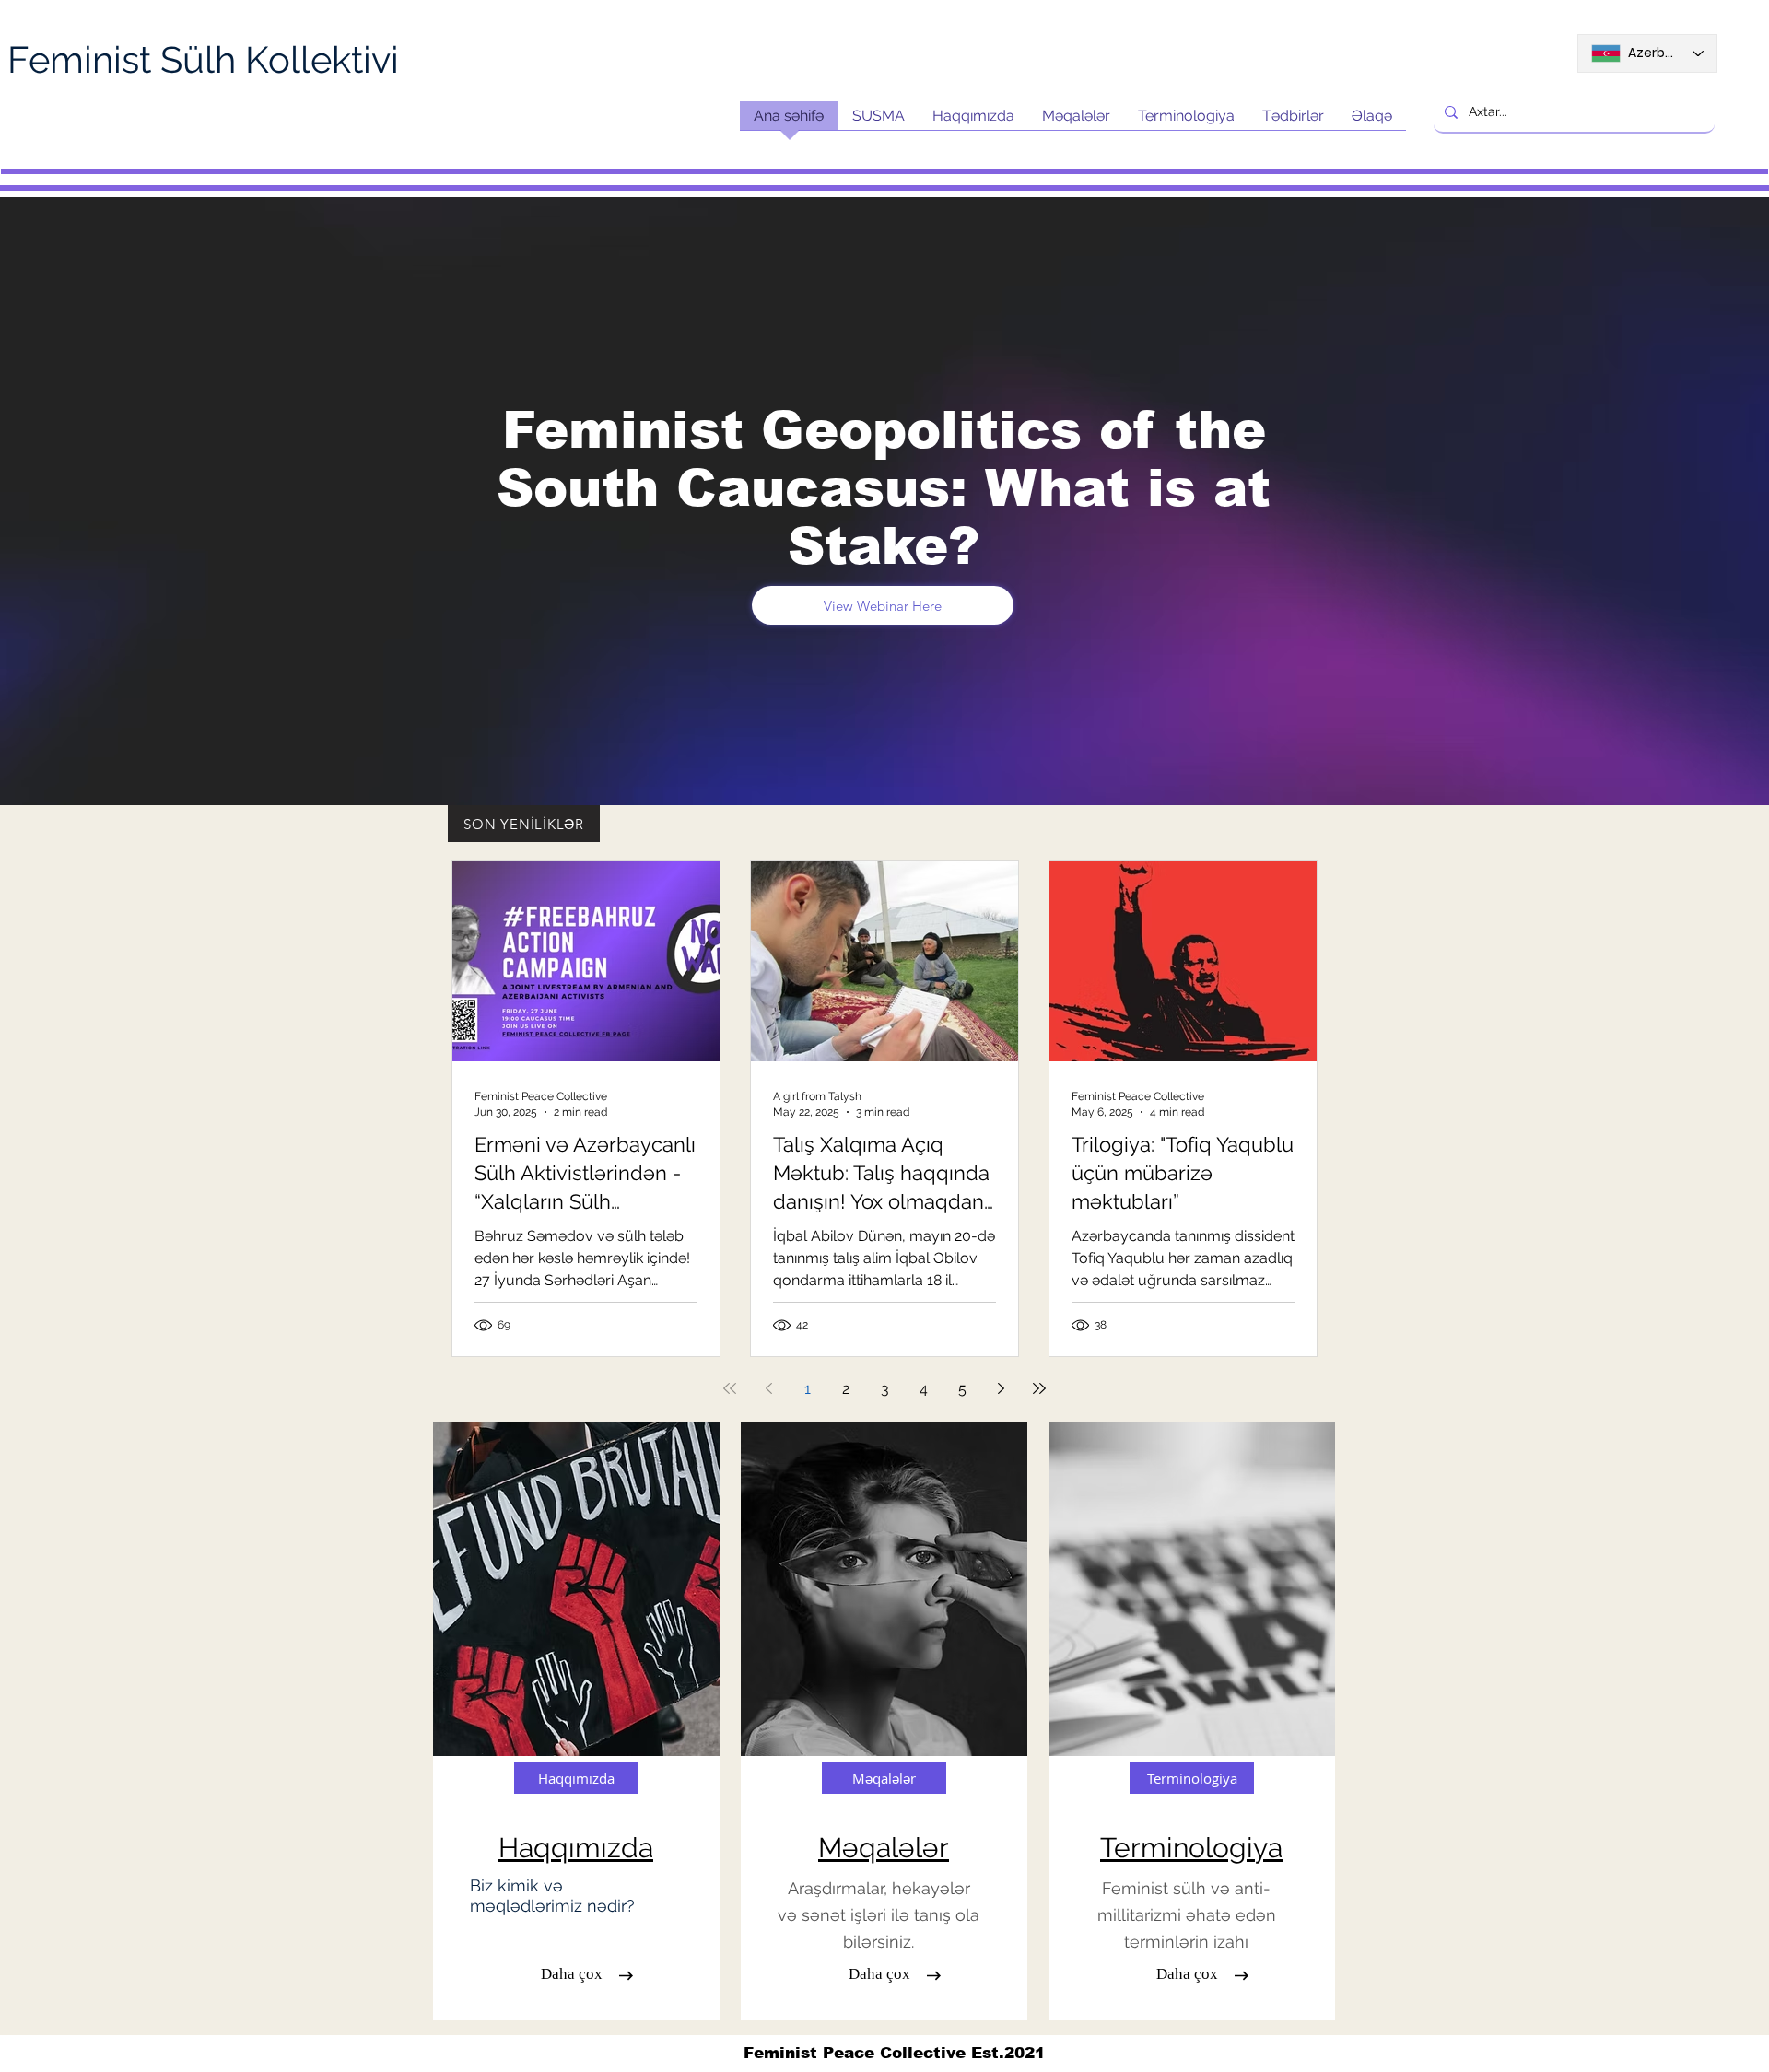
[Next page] (1001, 1388)
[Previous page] (768, 1388)
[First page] (730, 1388)
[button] (1187, 1974)
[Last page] (1039, 1388)
